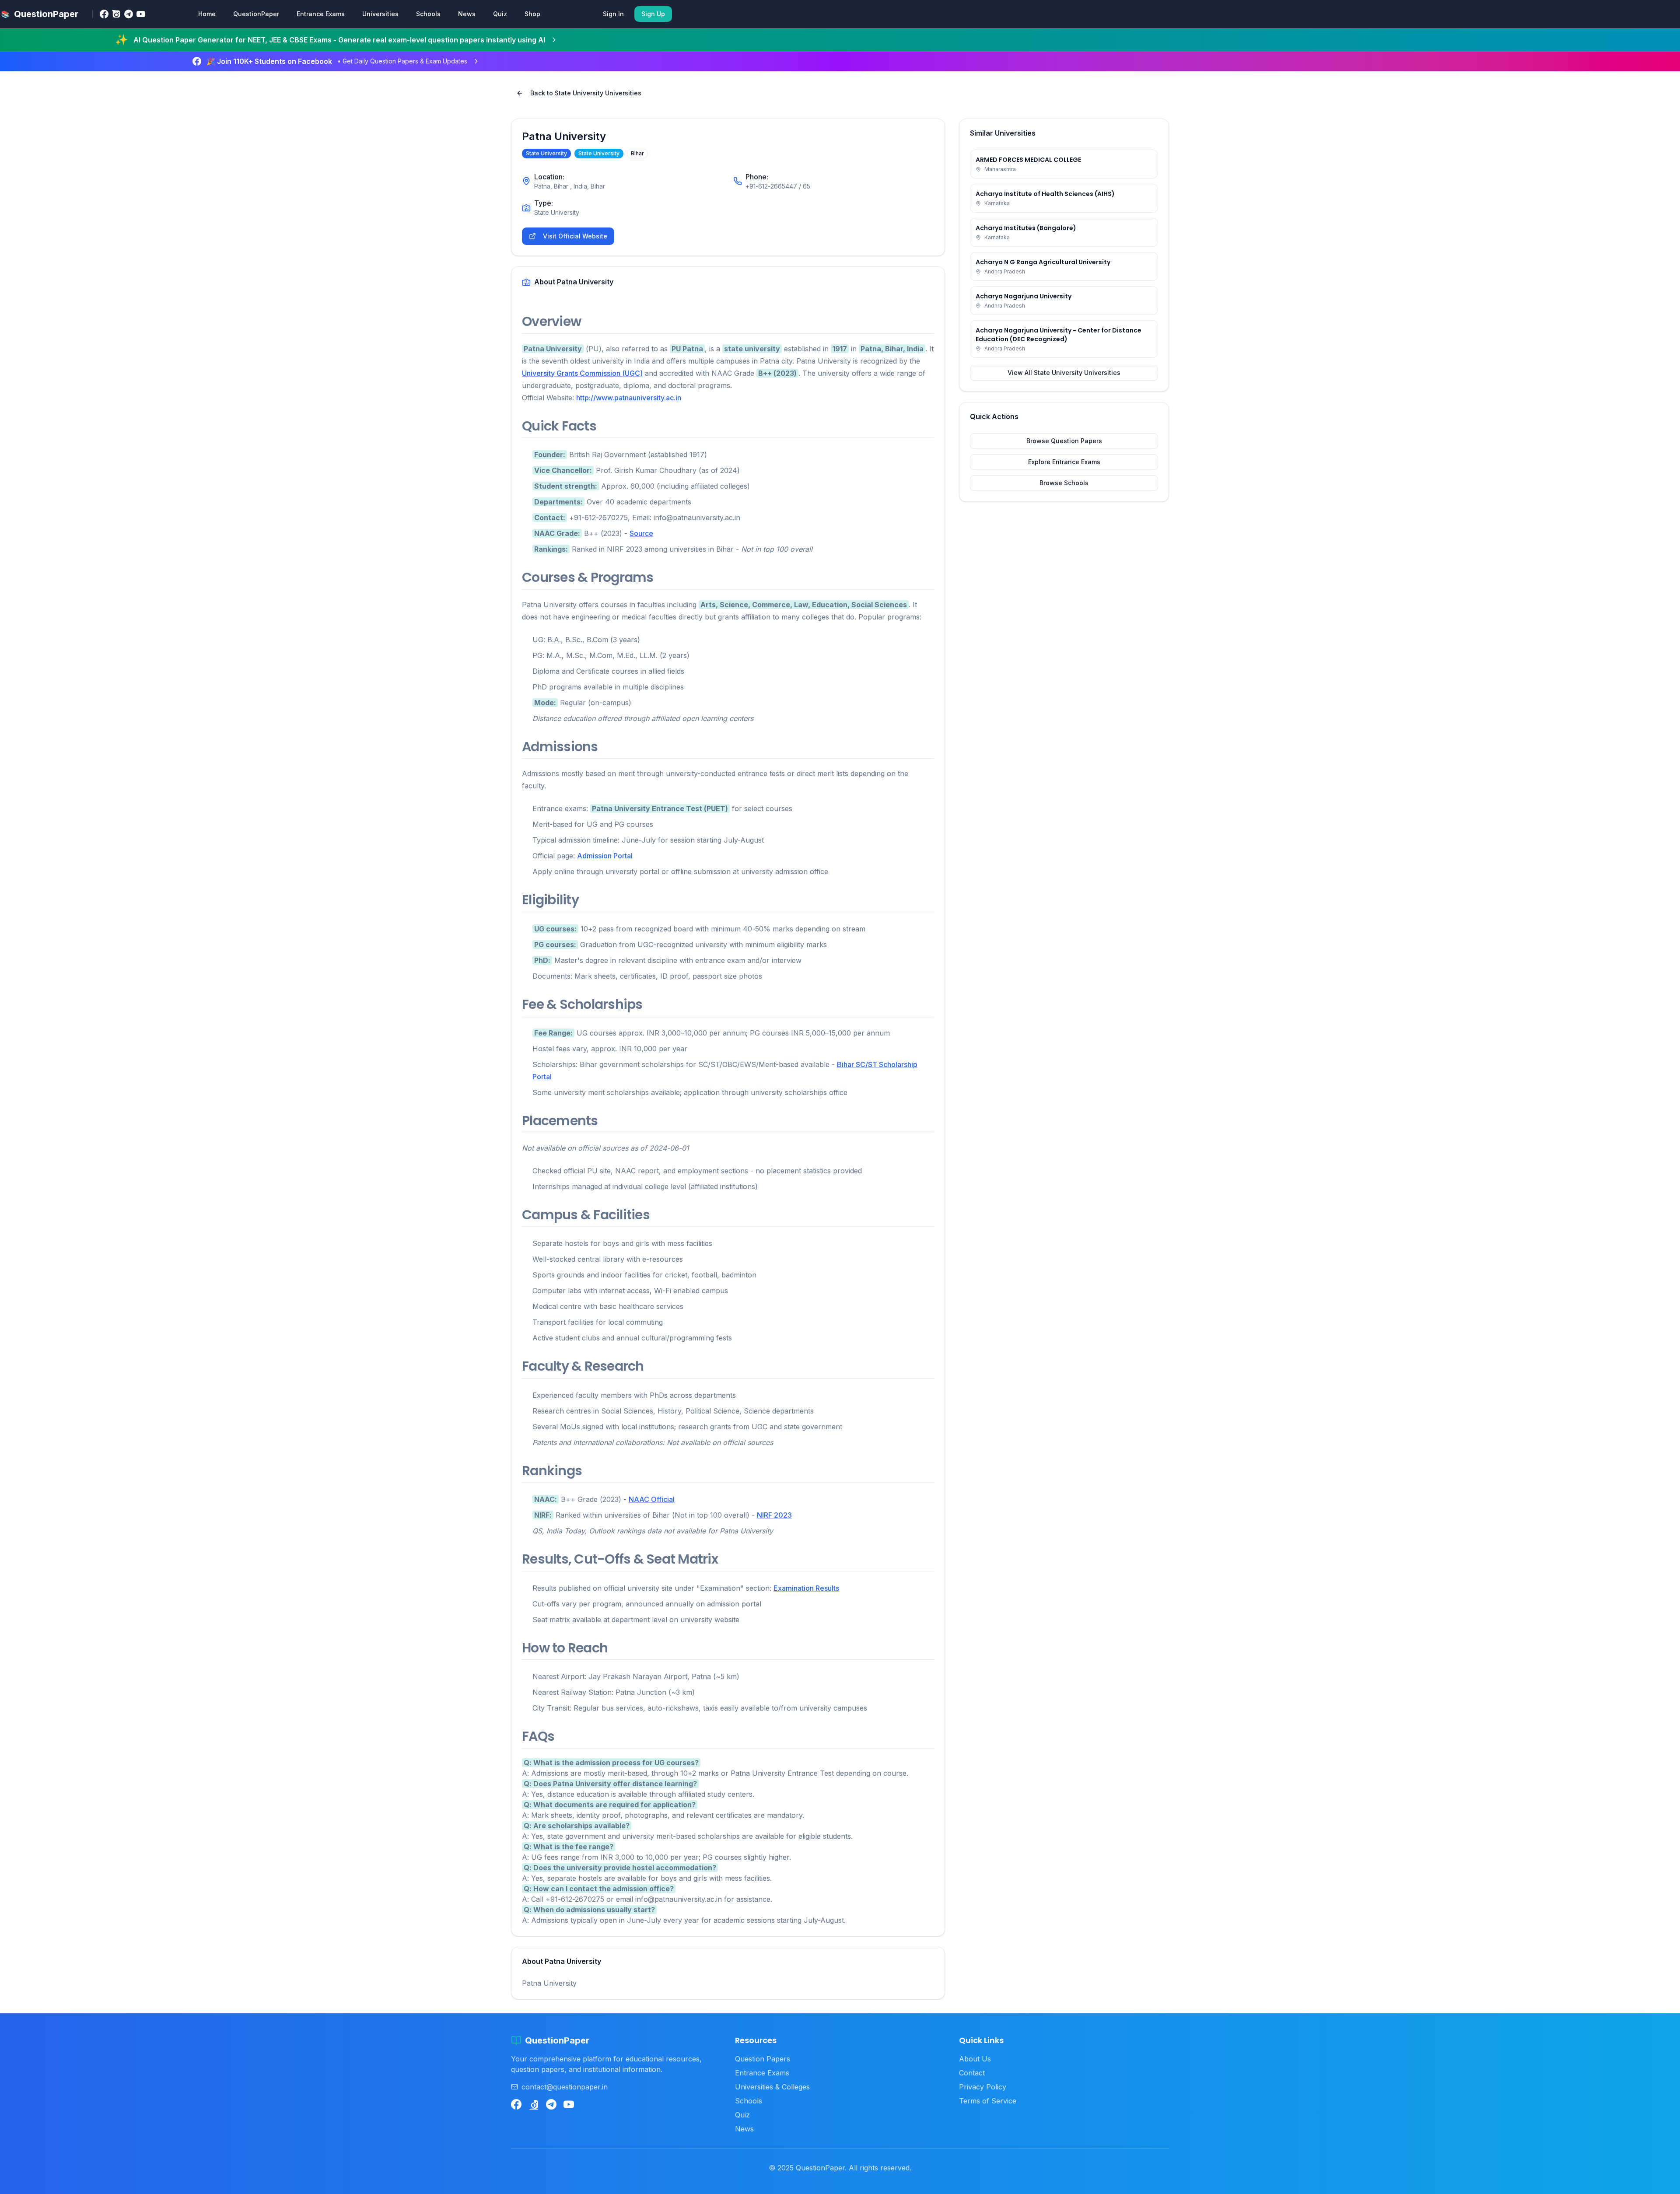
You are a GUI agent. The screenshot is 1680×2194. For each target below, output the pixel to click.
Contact (972, 2073)
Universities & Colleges (772, 2087)
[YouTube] (141, 14)
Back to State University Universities (586, 93)
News (467, 14)
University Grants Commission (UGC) (582, 373)
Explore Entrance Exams (1064, 462)
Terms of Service (988, 2101)
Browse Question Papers (1064, 441)
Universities (380, 14)
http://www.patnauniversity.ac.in (629, 398)
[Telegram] (129, 14)
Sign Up (653, 14)
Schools (428, 14)
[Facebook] (104, 14)
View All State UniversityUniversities (1064, 373)
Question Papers (763, 2059)
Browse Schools (1064, 483)
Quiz (500, 14)
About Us (975, 2059)
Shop (532, 14)
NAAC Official (652, 1499)
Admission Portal (605, 856)
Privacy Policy (983, 2087)
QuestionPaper (256, 14)
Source (641, 533)
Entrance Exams (321, 14)
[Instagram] (116, 14)
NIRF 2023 (774, 1515)
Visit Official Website (575, 236)
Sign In (613, 14)
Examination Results (806, 1588)
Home (207, 14)
